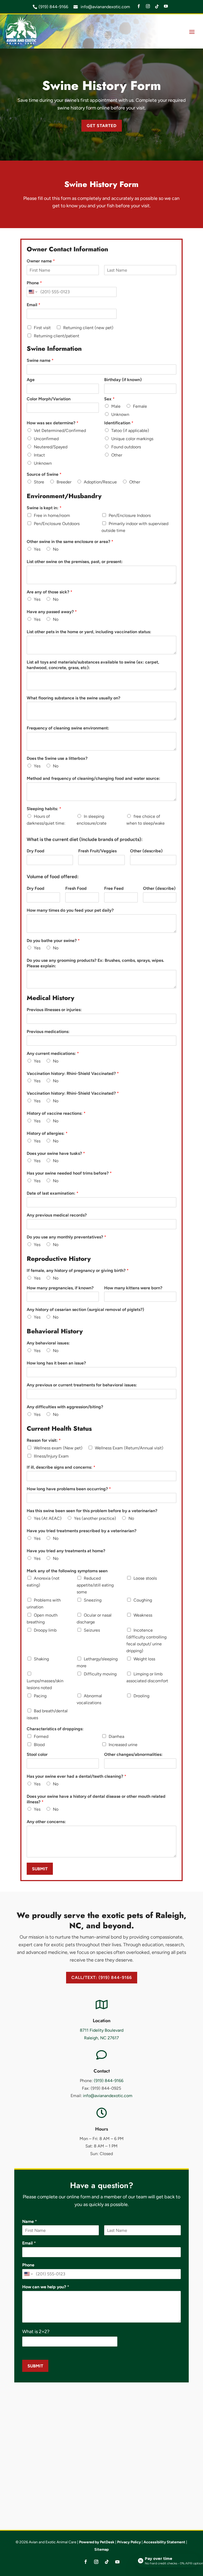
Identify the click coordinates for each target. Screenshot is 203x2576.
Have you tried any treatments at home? (66, 1551)
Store (39, 482)
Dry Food (36, 851)
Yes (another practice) (95, 1518)
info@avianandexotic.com (105, 7)
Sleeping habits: (44, 809)
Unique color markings (132, 439)
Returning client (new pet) (88, 328)
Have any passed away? (52, 612)
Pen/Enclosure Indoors (130, 515)
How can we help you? (46, 2287)
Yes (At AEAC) (48, 1518)
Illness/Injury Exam (51, 1456)
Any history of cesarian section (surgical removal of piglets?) (85, 1309)
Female (140, 406)
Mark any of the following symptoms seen (67, 1571)
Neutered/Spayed (51, 447)
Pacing (40, 1696)
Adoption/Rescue (100, 482)
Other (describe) (146, 851)
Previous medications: (48, 1032)
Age (31, 380)
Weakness (143, 1615)
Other (117, 455)
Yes (37, 549)
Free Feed (114, 888)
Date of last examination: (53, 1193)
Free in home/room (52, 515)
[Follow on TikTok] (107, 2562)
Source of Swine (44, 474)
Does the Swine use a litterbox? (57, 758)
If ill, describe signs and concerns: (61, 1467)
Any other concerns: (46, 1822)
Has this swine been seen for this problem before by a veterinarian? (92, 1511)
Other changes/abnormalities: (133, 1754)
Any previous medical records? (57, 1215)
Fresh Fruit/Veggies (97, 851)
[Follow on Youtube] (117, 2562)
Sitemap (101, 2549)
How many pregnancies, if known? (60, 1288)
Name (30, 2221)
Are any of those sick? (50, 592)
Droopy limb (45, 1630)
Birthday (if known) (123, 380)
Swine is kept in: (44, 508)
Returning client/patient (57, 336)
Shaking (41, 1659)
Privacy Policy (129, 2542)
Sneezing (93, 1600)
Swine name (40, 360)
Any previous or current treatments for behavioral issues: (82, 1385)
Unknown (120, 414)
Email (34, 305)
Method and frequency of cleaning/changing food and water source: (93, 778)
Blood (39, 1745)
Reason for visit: (44, 1440)
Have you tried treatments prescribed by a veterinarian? (82, 1531)
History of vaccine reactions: (56, 1113)
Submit (40, 1869)
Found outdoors (126, 447)
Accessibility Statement (164, 2542)
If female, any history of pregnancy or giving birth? (78, 1270)
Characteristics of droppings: (55, 1729)
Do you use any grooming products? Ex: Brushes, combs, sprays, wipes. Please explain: (95, 963)
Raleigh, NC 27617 (101, 2038)
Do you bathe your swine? (53, 941)
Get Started (102, 126)
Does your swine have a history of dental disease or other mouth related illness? (96, 1799)
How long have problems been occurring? (69, 1489)
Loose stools (145, 1578)
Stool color (37, 1754)
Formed (41, 1736)
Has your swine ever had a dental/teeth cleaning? (77, 1776)
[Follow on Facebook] (86, 2562)
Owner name (41, 261)
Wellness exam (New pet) (58, 1448)
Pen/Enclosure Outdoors (57, 524)
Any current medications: (53, 1053)
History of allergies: (47, 1133)
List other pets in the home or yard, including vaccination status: (89, 632)
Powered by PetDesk (97, 2542)
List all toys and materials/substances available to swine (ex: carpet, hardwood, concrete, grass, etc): (93, 665)
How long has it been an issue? (56, 1363)
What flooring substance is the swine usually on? (73, 698)
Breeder (64, 482)
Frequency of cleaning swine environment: (68, 728)
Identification (119, 423)
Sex (109, 399)
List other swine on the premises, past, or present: (75, 562)
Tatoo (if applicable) (130, 431)
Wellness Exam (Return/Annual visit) (129, 1448)
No (56, 549)
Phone (34, 283)
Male (116, 406)
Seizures (92, 1630)
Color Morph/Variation (49, 399)
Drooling (141, 1696)
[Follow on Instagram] (96, 2562)
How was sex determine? (53, 423)
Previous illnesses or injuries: (54, 1010)
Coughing (143, 1600)
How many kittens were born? (133, 1288)
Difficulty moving (100, 1674)
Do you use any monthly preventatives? (66, 1237)
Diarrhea (116, 1736)
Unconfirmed (46, 439)
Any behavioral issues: (48, 1343)
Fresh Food (76, 888)
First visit (42, 328)
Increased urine (123, 1745)
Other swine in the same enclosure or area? (70, 542)
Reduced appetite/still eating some (95, 1585)
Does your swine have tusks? (56, 1153)
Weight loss (144, 1659)
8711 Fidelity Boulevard (102, 2030)
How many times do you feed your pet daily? (70, 910)
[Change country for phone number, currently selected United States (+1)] (33, 292)
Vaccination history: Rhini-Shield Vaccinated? (73, 1073)
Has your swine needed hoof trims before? (69, 1173)
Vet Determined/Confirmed (60, 431)
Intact (39, 455)
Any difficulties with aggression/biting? (65, 1407)
